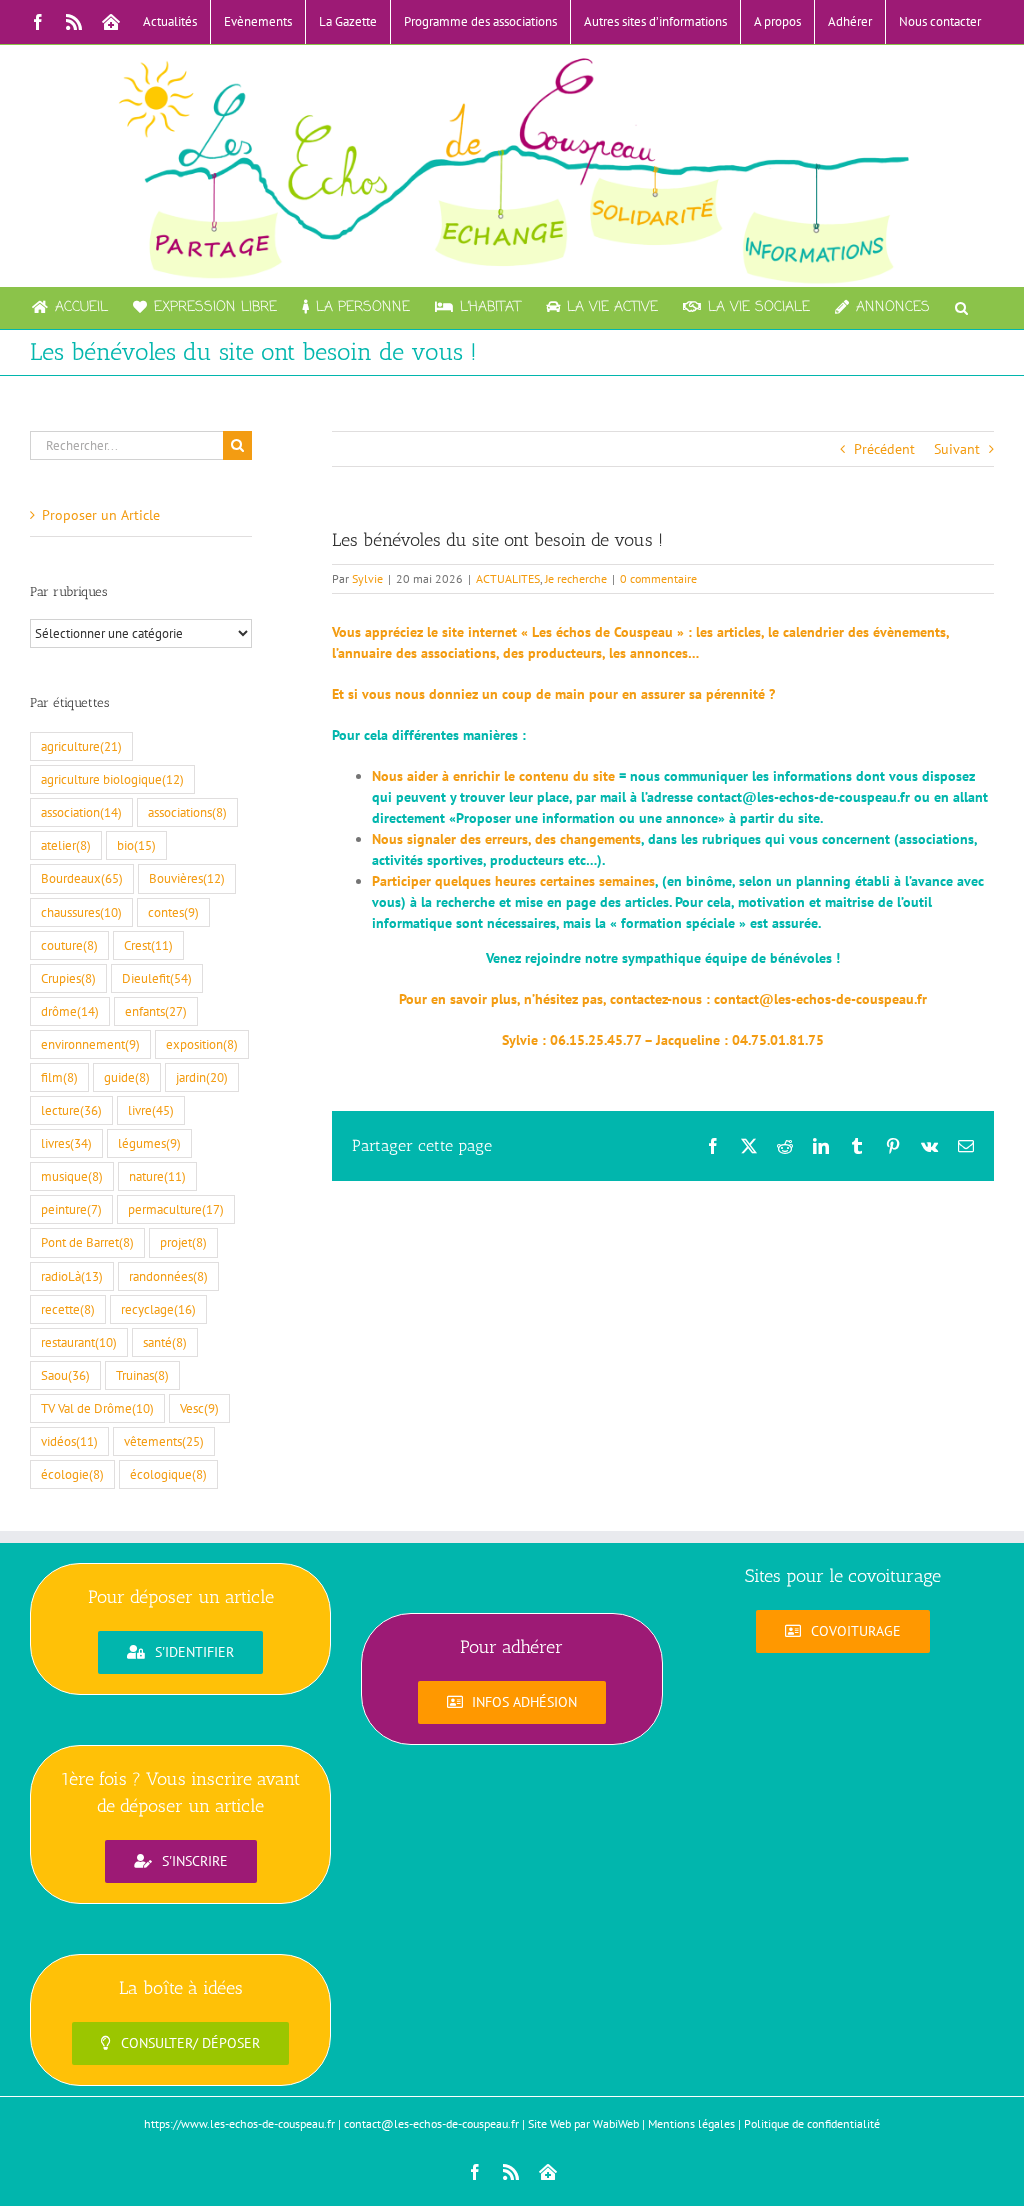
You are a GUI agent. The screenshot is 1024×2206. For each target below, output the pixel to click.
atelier (66, 845)
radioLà (72, 1276)
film (59, 1077)
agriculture (81, 746)
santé (165, 1342)
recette (68, 1309)
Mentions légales (691, 2123)
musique (72, 1176)
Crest (148, 945)
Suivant (957, 449)
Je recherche (576, 578)
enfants (156, 1011)
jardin (202, 1077)
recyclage (158, 1309)
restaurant (79, 1342)
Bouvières (187, 878)
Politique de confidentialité (812, 2123)
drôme (70, 1011)
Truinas (142, 1375)
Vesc (199, 1408)
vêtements (164, 1441)
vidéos (69, 1441)
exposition (202, 1044)
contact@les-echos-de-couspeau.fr (803, 797)
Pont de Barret (87, 1242)
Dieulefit (157, 978)
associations (187, 812)
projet (183, 1242)
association (81, 812)
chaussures (81, 912)
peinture (71, 1209)
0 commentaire (658, 578)
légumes (149, 1143)
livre (151, 1110)
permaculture (176, 1209)
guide (127, 1077)
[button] (961, 308)
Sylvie (367, 578)
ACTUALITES (508, 578)
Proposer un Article (101, 515)
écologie (72, 1474)
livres (66, 1143)
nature (157, 1176)
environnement (90, 1044)
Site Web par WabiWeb (583, 2123)
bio (136, 845)
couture (69, 945)
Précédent (884, 449)
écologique (168, 1474)
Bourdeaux (82, 878)
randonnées (168, 1276)
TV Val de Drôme (97, 1408)
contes (173, 912)
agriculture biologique (112, 779)
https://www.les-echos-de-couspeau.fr (239, 2123)
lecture (71, 1110)
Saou (65, 1375)
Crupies (68, 978)
